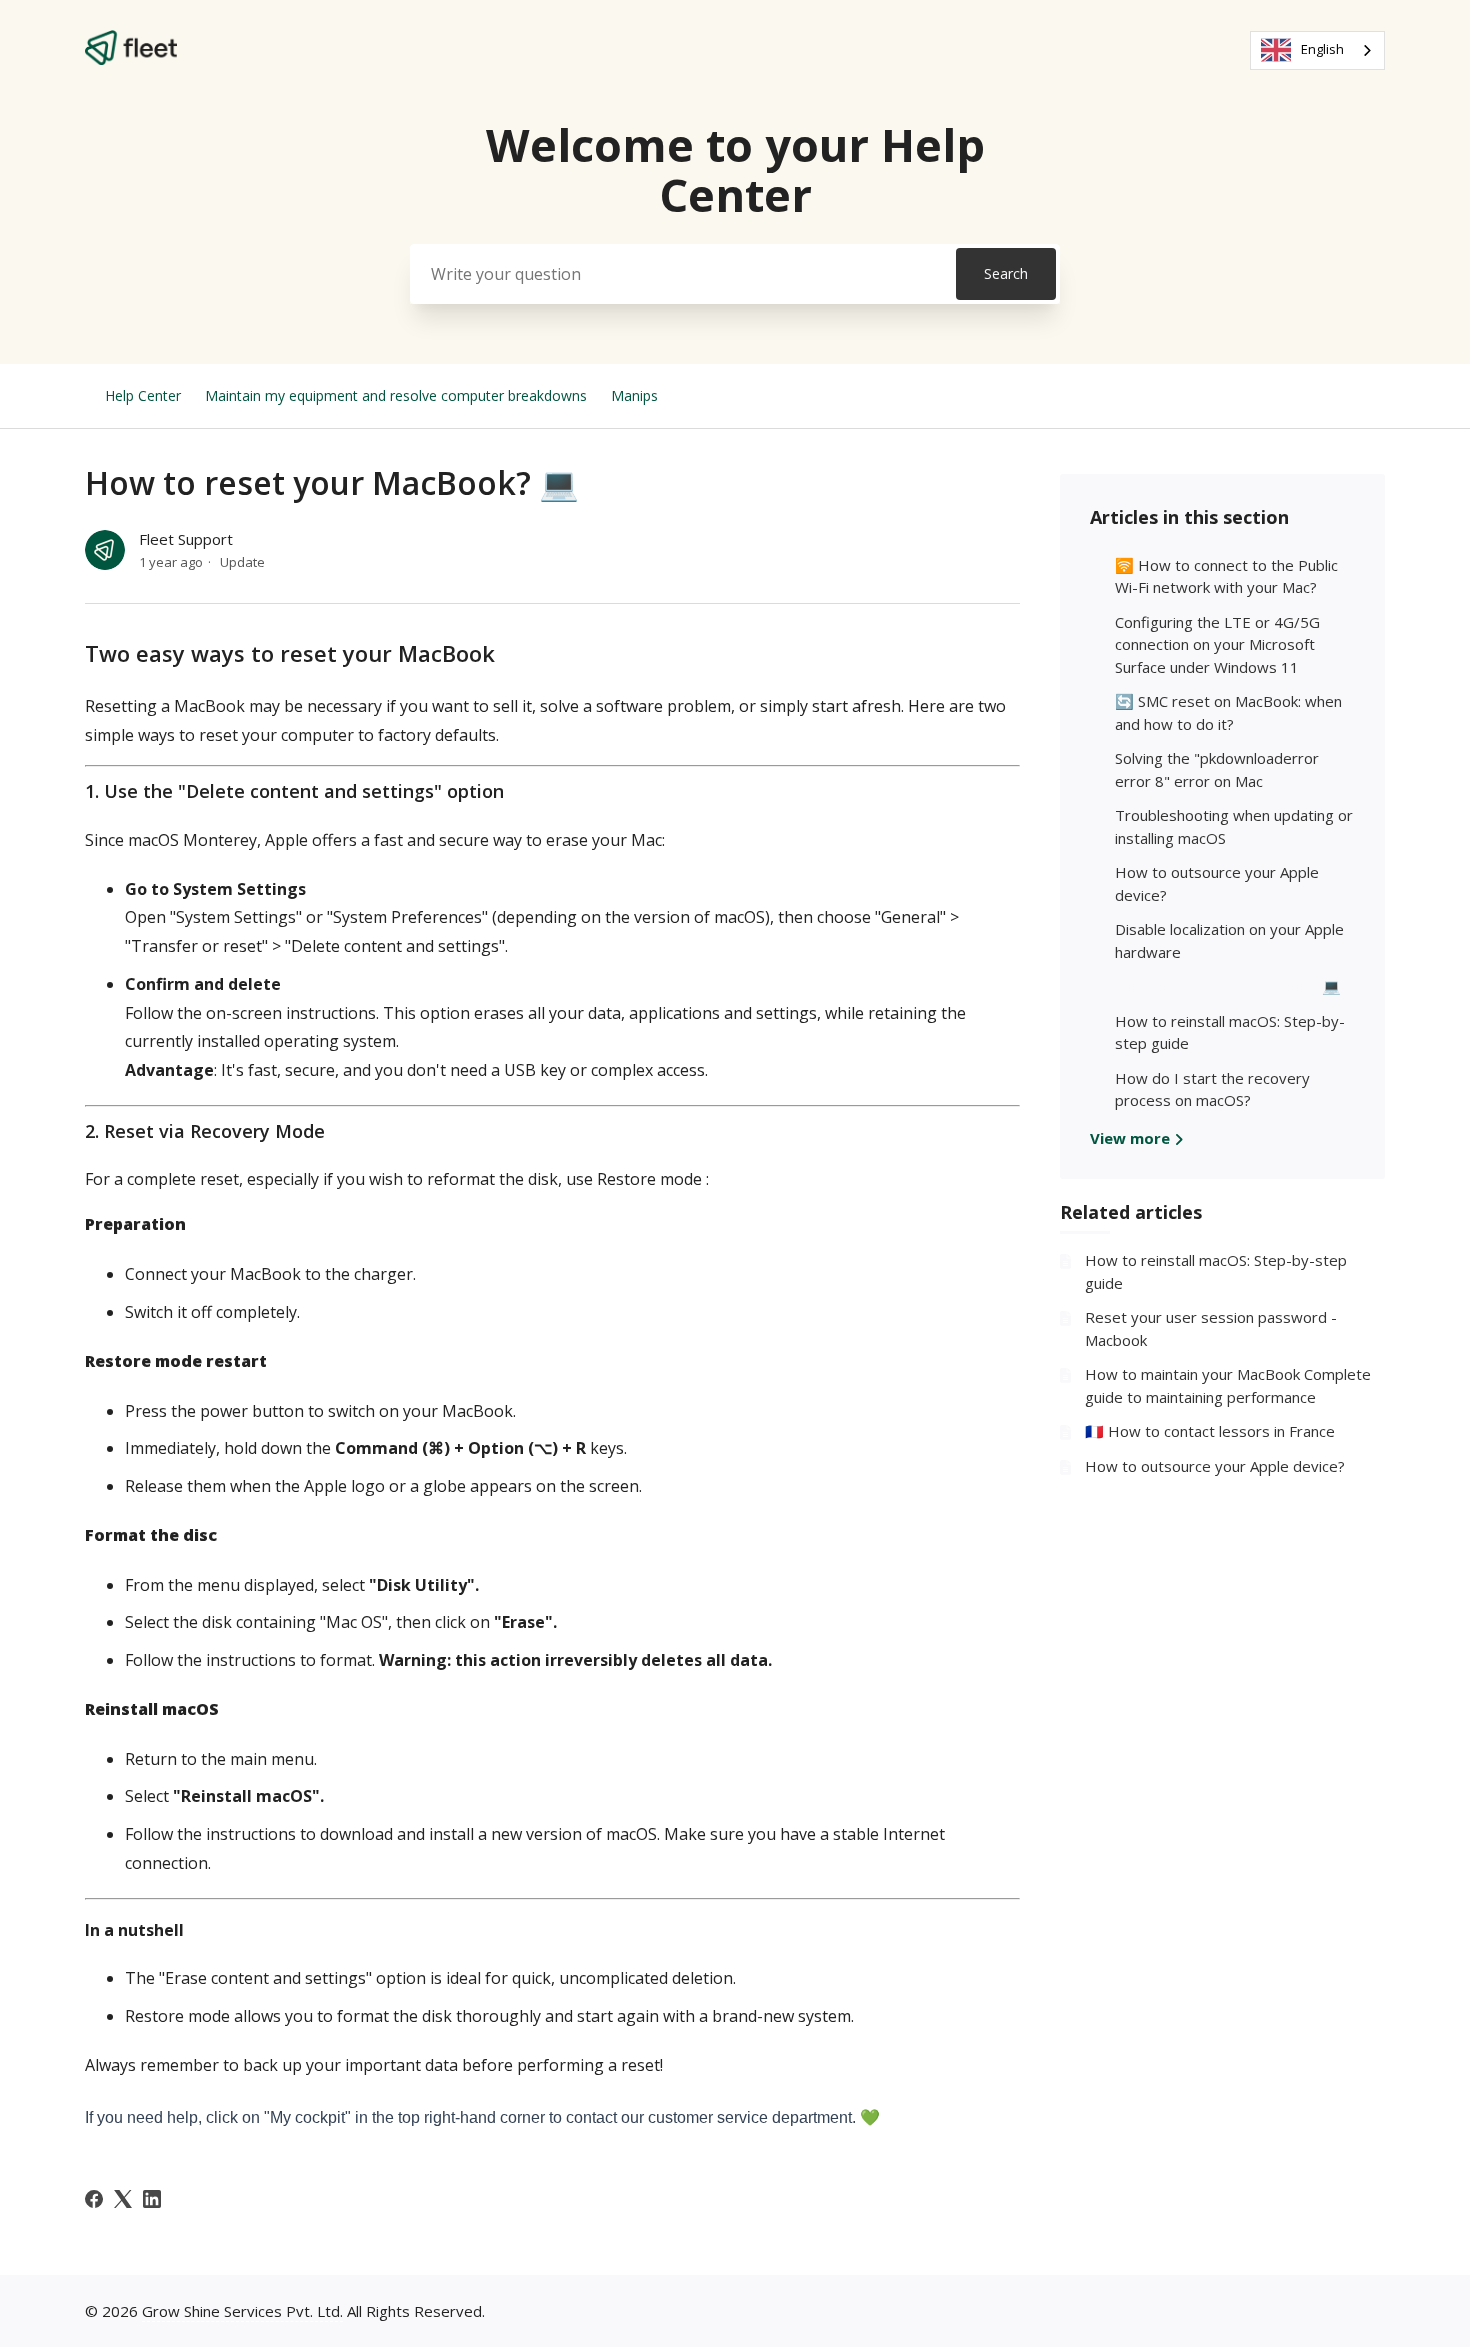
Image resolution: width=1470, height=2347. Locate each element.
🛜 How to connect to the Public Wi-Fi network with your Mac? (1226, 576)
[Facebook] (94, 2199)
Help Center (143, 395)
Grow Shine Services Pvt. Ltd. (242, 2311)
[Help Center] (131, 59)
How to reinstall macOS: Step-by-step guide (1230, 1032)
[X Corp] (123, 2199)
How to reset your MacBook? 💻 (1228, 986)
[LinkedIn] (152, 2199)
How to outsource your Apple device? (1217, 883)
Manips (634, 395)
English (1322, 49)
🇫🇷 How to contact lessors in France (1210, 1431)
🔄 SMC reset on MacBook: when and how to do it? (1228, 712)
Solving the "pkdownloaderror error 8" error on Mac (1217, 769)
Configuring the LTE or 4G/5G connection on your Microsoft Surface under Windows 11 (1217, 644)
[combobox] (1317, 50)
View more (1132, 1138)
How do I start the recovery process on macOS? (1212, 1089)
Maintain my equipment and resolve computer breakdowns (396, 395)
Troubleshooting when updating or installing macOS (1234, 826)
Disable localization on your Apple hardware (1229, 940)
